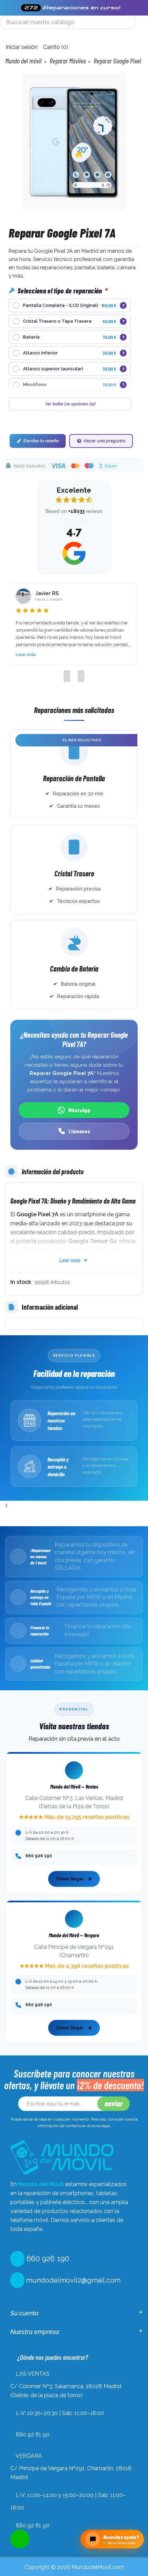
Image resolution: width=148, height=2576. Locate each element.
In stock (21, 1282)
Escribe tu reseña (41, 441)
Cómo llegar (70, 1879)
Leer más (26, 655)
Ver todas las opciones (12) (70, 404)
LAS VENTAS (33, 2374)
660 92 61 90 (33, 2434)
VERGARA (29, 2456)
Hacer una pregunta (104, 441)
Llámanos (79, 1131)
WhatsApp (79, 1110)
